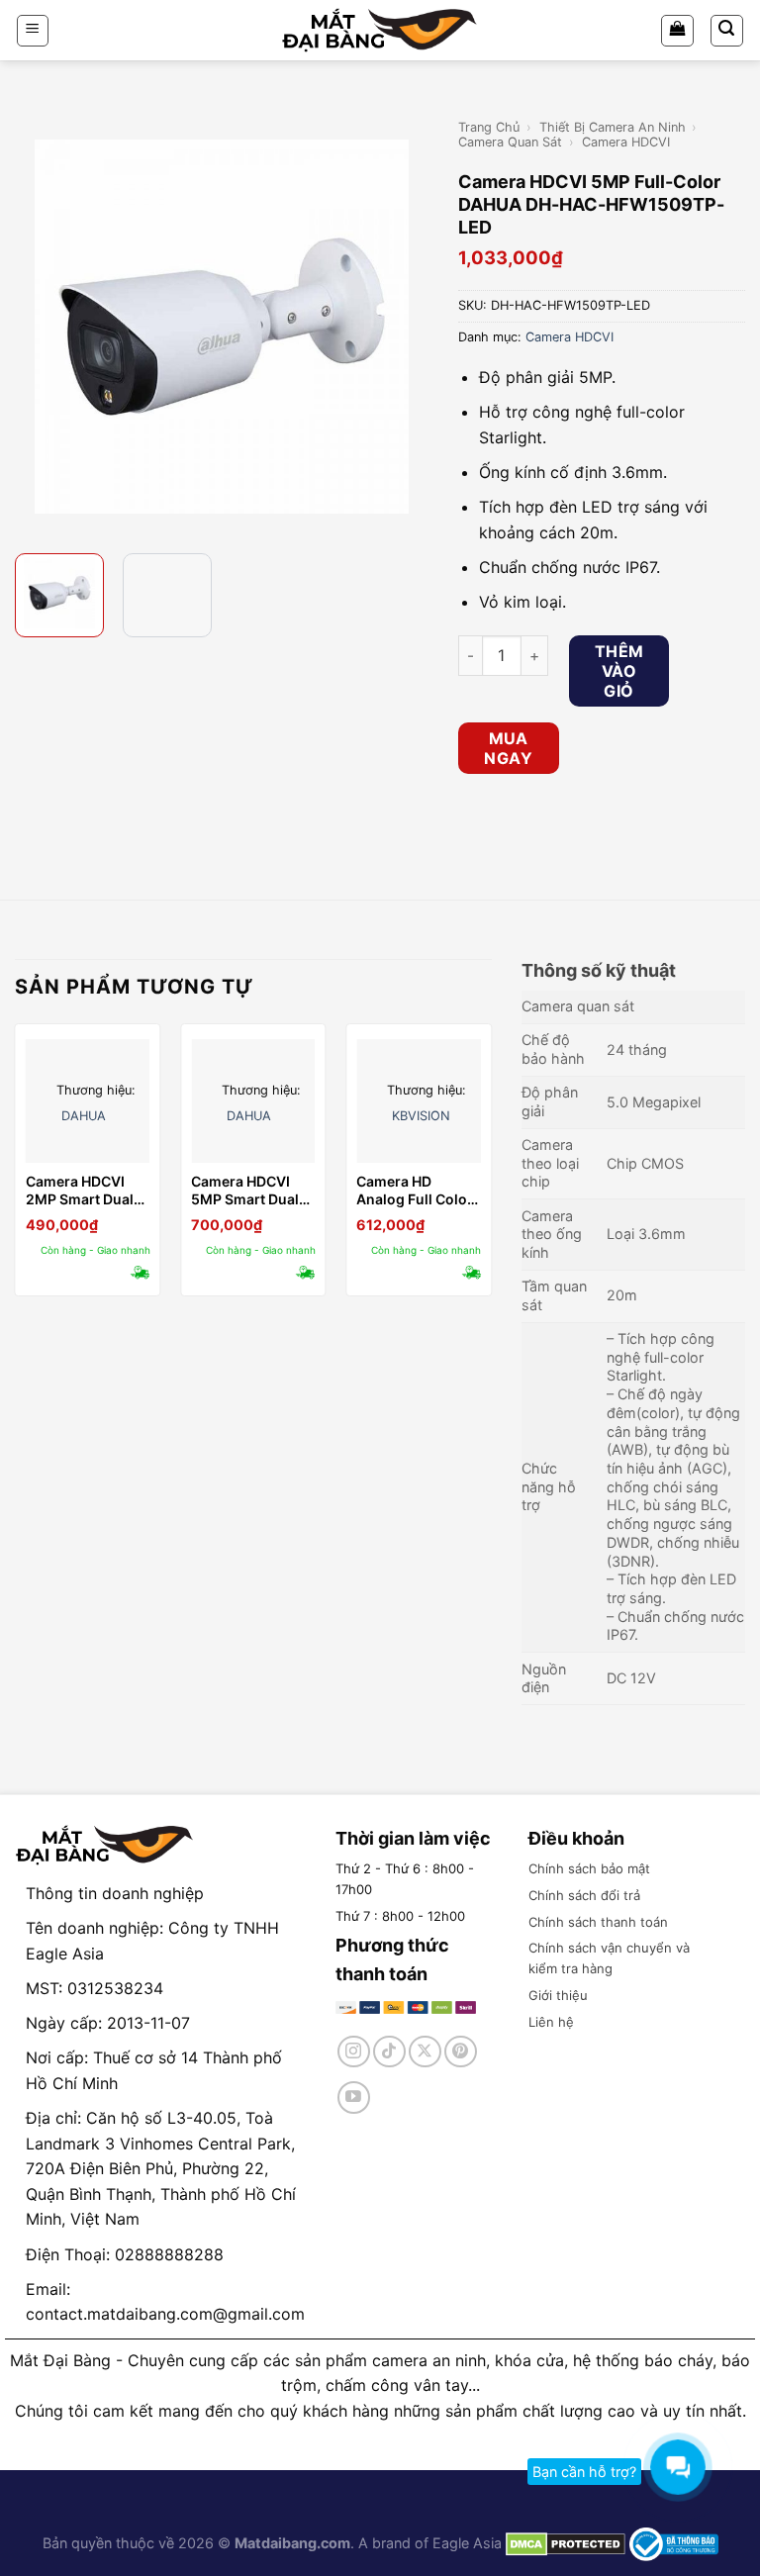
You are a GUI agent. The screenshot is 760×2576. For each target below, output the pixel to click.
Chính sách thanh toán (598, 1922)
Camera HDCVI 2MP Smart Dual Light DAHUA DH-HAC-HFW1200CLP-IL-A (84, 1191)
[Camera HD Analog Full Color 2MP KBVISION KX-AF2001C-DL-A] (419, 1101)
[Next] (411, 327)
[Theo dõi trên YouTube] (354, 2098)
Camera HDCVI (626, 142)
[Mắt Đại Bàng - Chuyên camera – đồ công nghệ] (380, 30)
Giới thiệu (558, 1995)
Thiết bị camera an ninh (613, 127)
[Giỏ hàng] (677, 31)
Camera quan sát (510, 142)
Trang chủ (489, 127)
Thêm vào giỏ (619, 671)
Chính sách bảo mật (589, 1868)
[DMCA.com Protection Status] (564, 2543)
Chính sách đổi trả (584, 1895)
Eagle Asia (467, 2543)
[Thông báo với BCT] (674, 2543)
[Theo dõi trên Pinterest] (461, 2052)
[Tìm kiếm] (727, 31)
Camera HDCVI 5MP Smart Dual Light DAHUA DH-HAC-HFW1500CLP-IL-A (249, 1191)
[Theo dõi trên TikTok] (389, 2052)
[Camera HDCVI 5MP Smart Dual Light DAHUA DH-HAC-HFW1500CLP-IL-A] (253, 1101)
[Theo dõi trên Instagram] (354, 2052)
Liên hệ (551, 2022)
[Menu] (33, 31)
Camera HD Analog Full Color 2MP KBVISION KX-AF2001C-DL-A (415, 1191)
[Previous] (33, 327)
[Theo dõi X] (425, 2052)
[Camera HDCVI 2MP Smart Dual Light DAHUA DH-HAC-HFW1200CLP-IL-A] (88, 1101)
